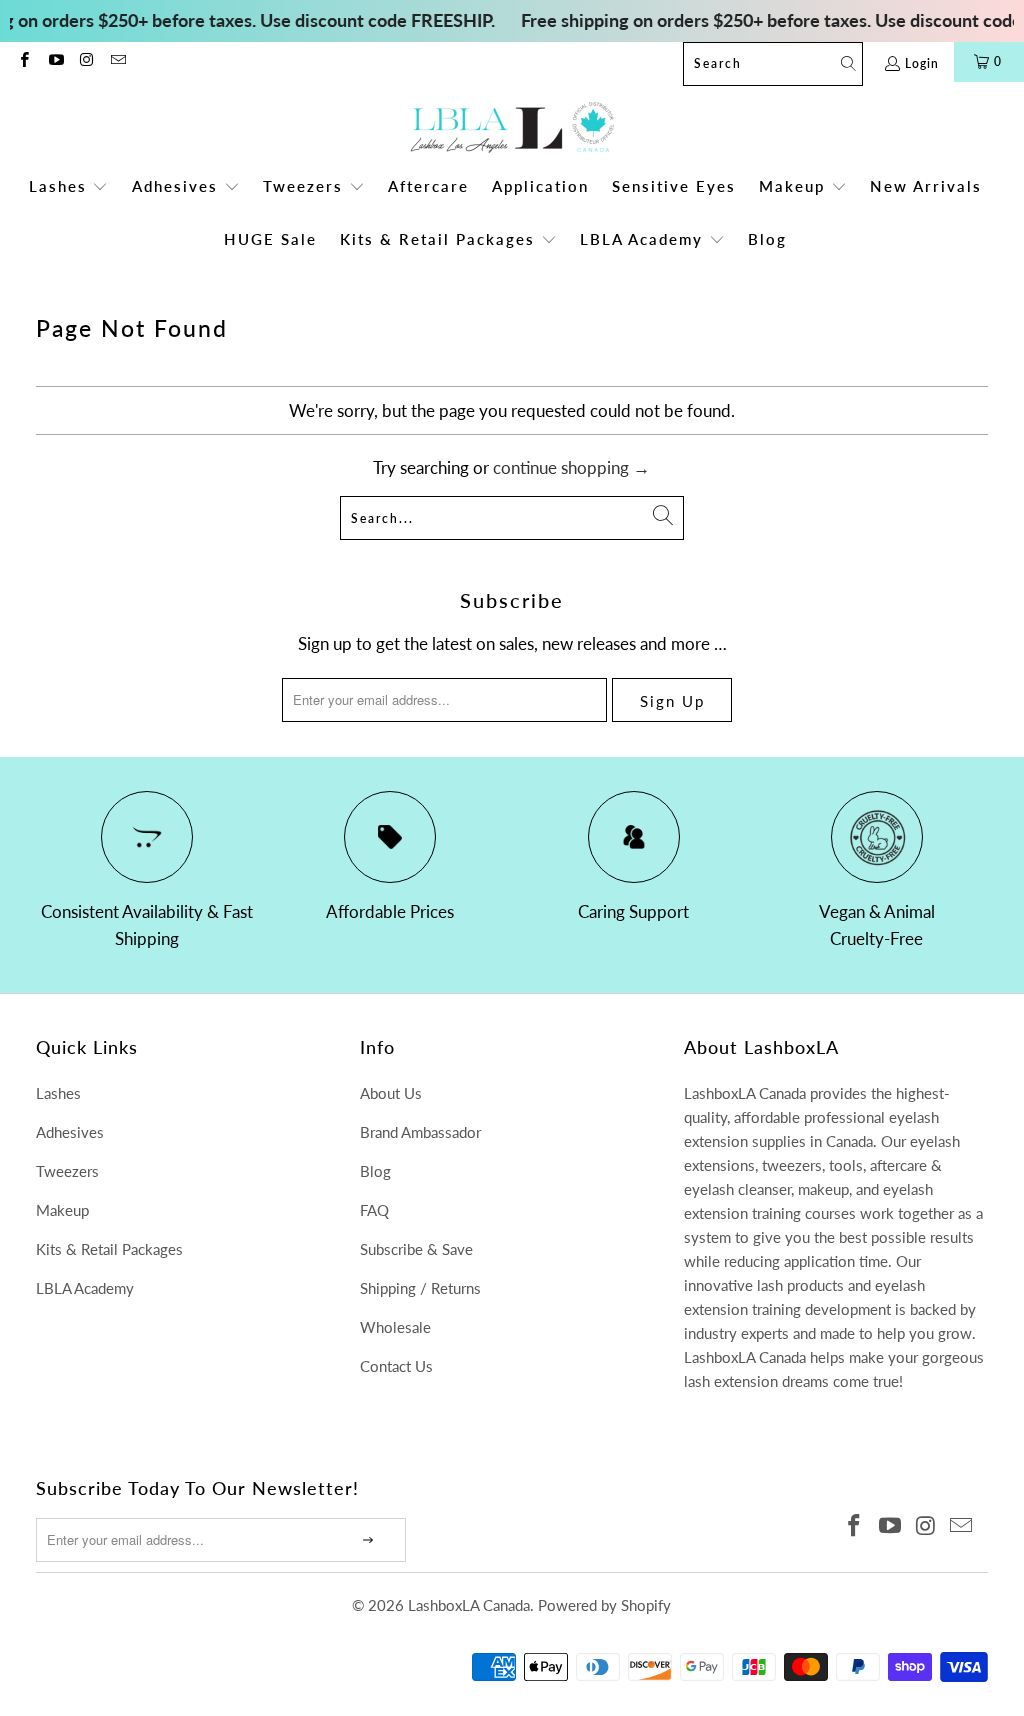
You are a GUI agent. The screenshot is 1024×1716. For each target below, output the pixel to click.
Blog (375, 1171)
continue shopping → (571, 467)
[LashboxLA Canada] (512, 128)
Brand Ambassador (420, 1132)
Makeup (62, 1210)
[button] (69, 187)
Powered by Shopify (604, 1605)
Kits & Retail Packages (109, 1249)
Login (922, 63)
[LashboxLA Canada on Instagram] (86, 61)
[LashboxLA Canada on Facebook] (23, 61)
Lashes (58, 1093)
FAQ (374, 1210)
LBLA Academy (85, 1288)
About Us (391, 1093)
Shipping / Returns (420, 1288)
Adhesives (70, 1132)
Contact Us (396, 1366)
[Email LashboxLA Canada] (117, 61)
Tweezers (67, 1171)
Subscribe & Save (416, 1249)
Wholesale (395, 1327)
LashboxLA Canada (469, 1605)
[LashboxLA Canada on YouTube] (54, 61)
